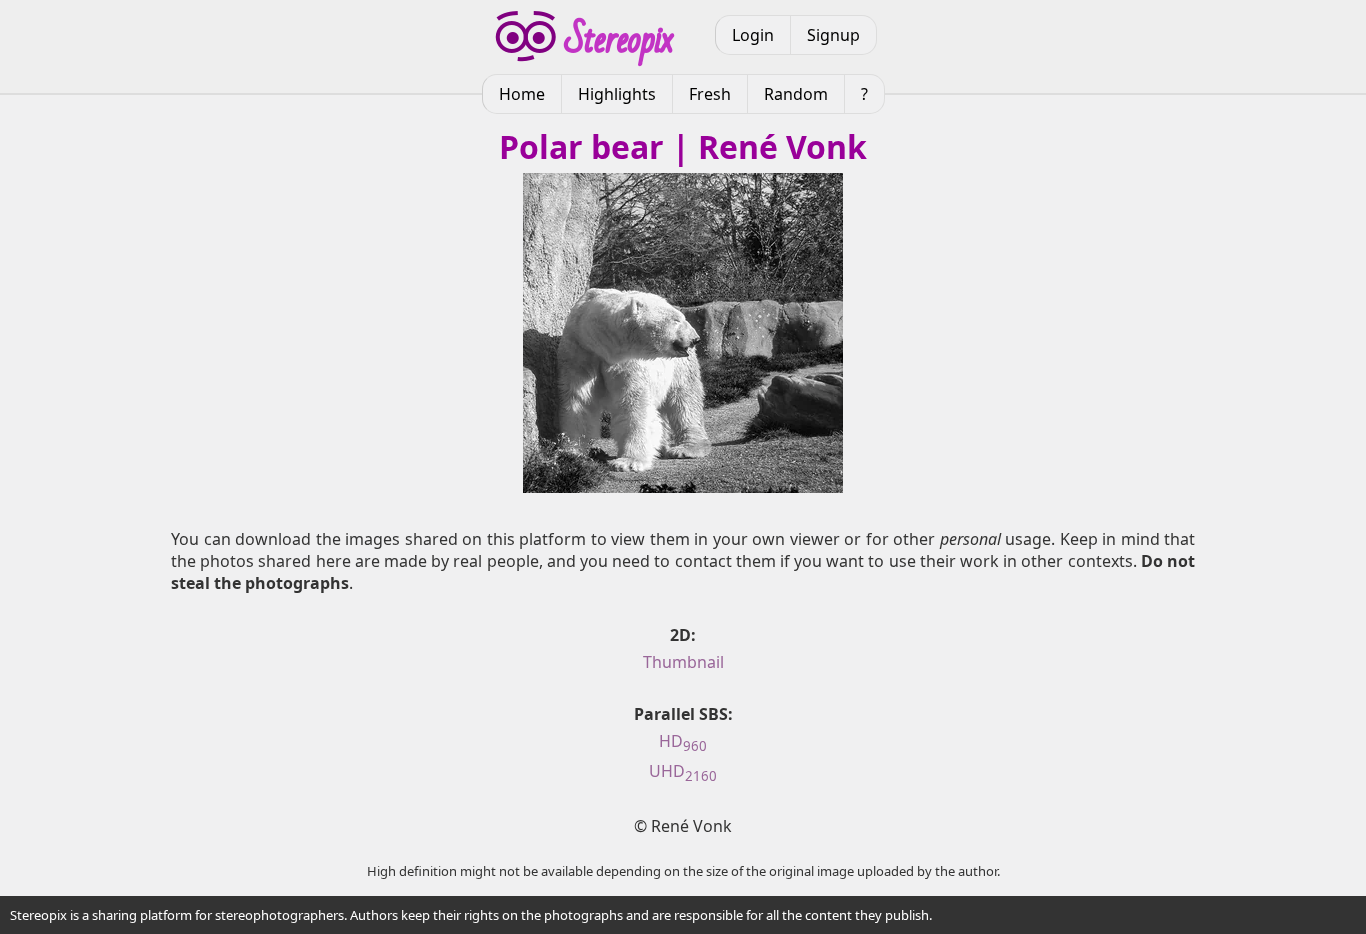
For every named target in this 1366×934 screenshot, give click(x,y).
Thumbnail (683, 662)
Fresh (710, 94)
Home (522, 94)
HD (683, 741)
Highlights (617, 94)
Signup (833, 35)
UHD (683, 771)
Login (753, 35)
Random (796, 94)
